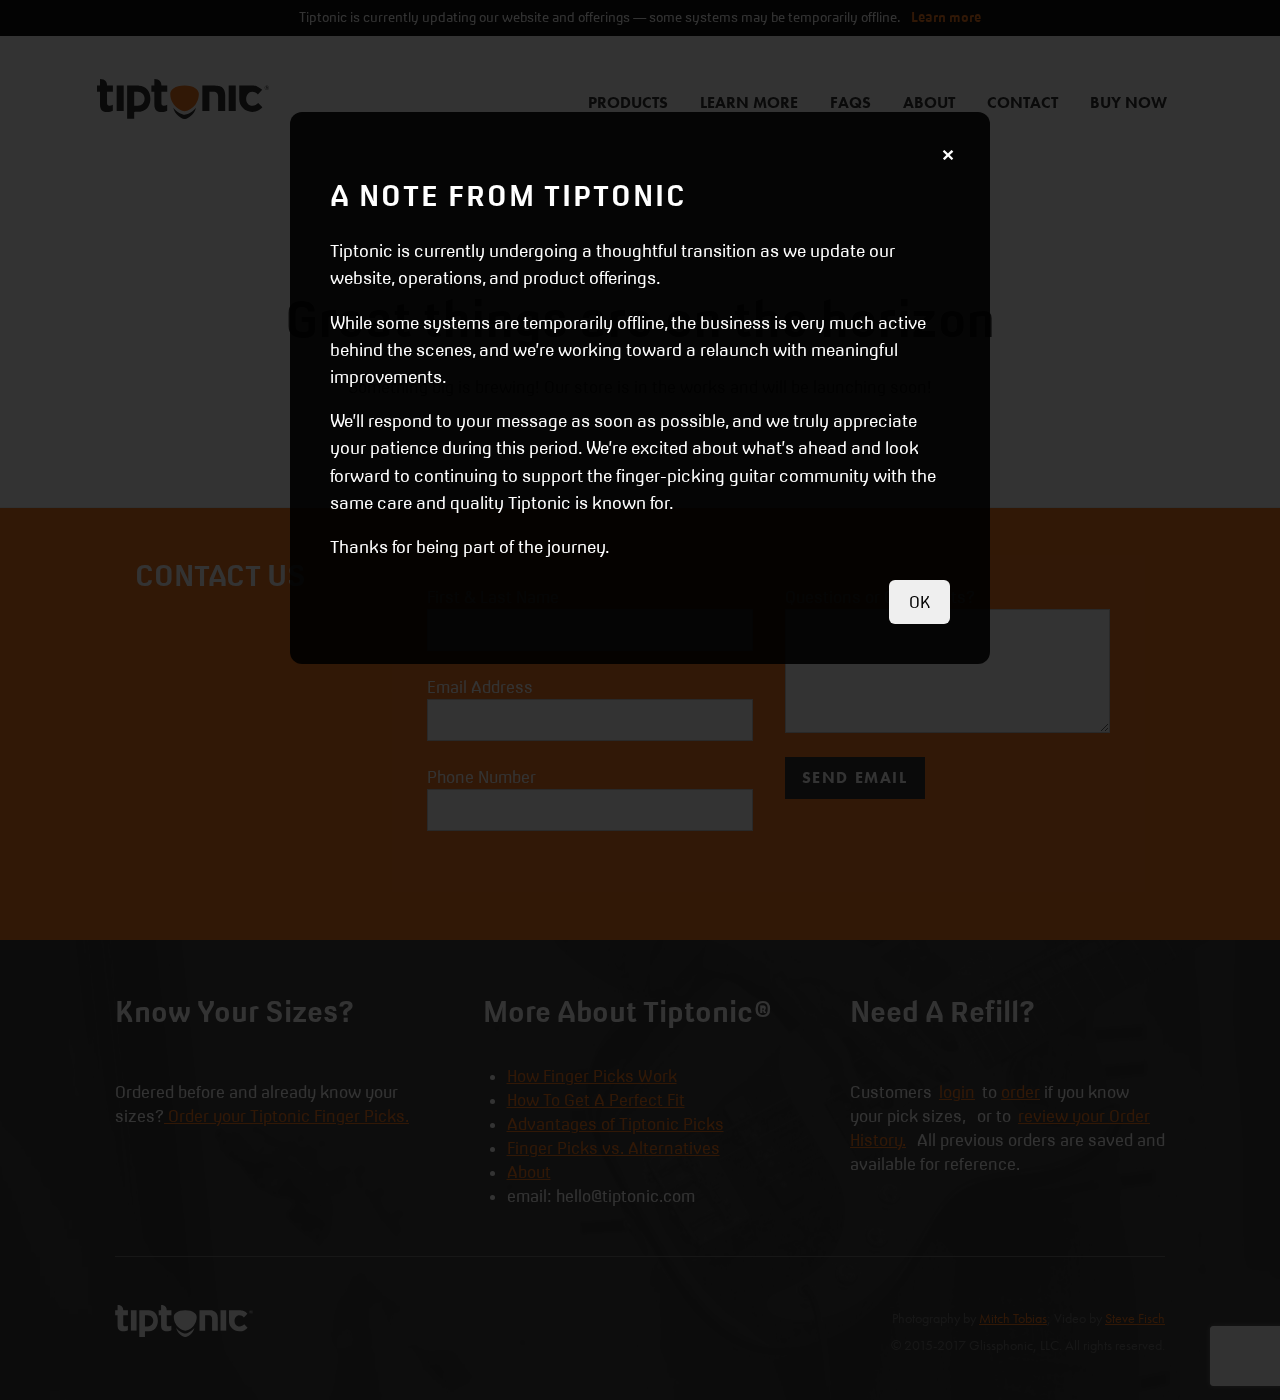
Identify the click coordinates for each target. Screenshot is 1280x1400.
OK (919, 602)
